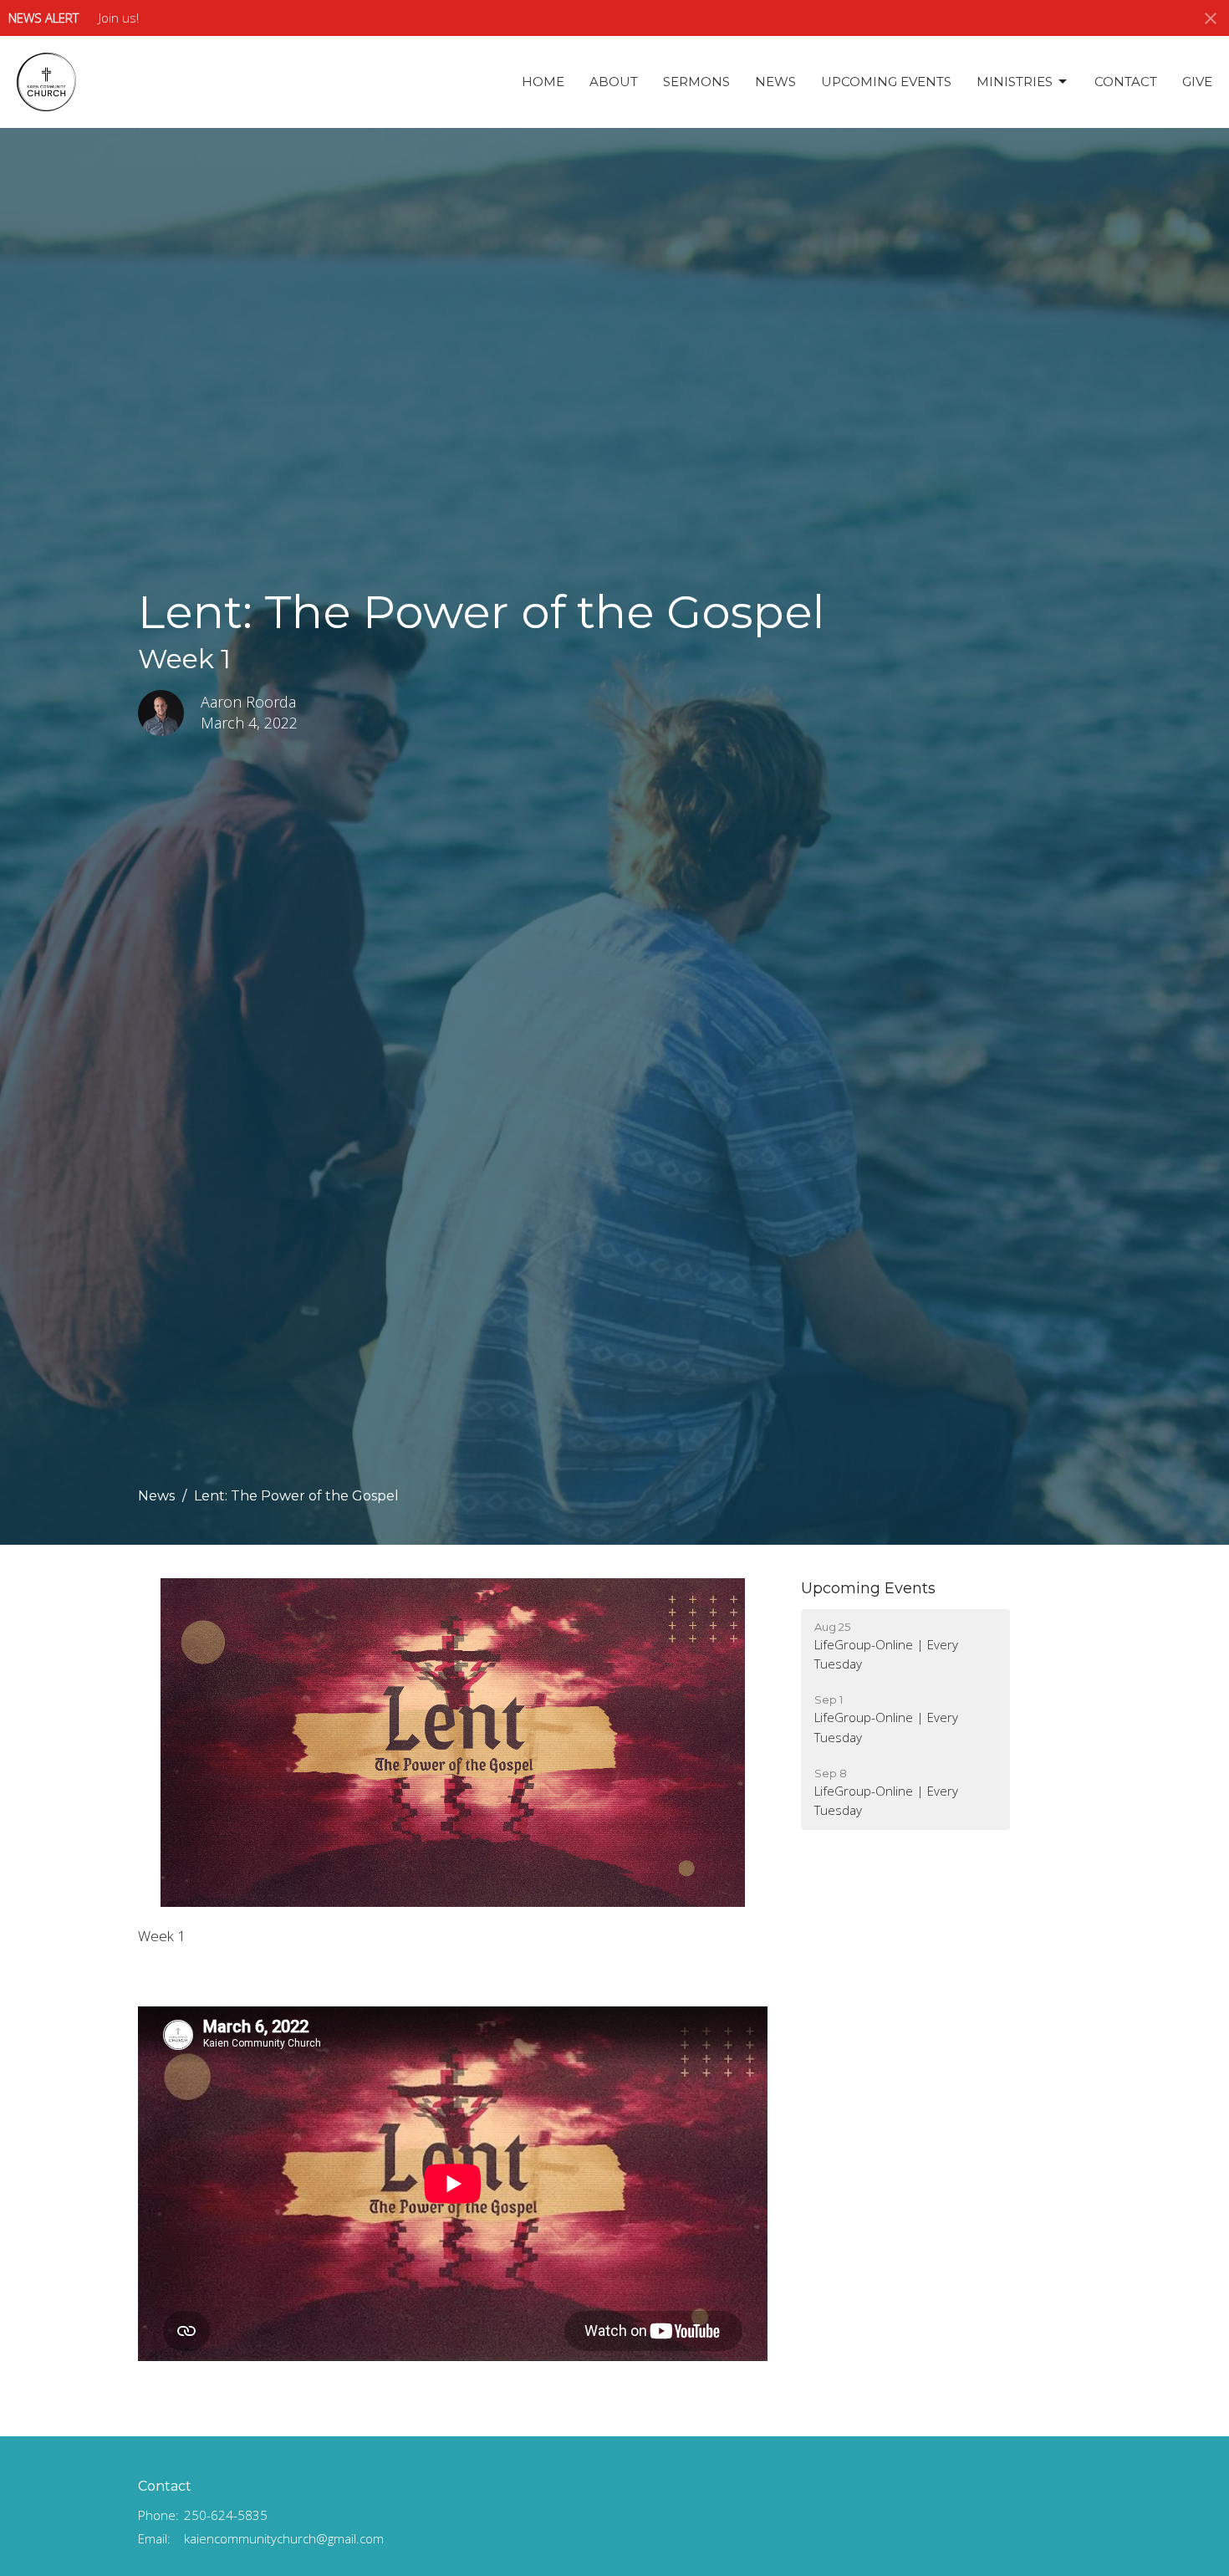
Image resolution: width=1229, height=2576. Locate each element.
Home (543, 82)
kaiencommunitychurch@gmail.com (284, 2538)
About (614, 82)
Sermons (696, 82)
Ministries (1015, 82)
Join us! (119, 18)
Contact (1126, 82)
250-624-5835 (226, 2515)
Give (1197, 82)
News (775, 82)
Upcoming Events (886, 82)
